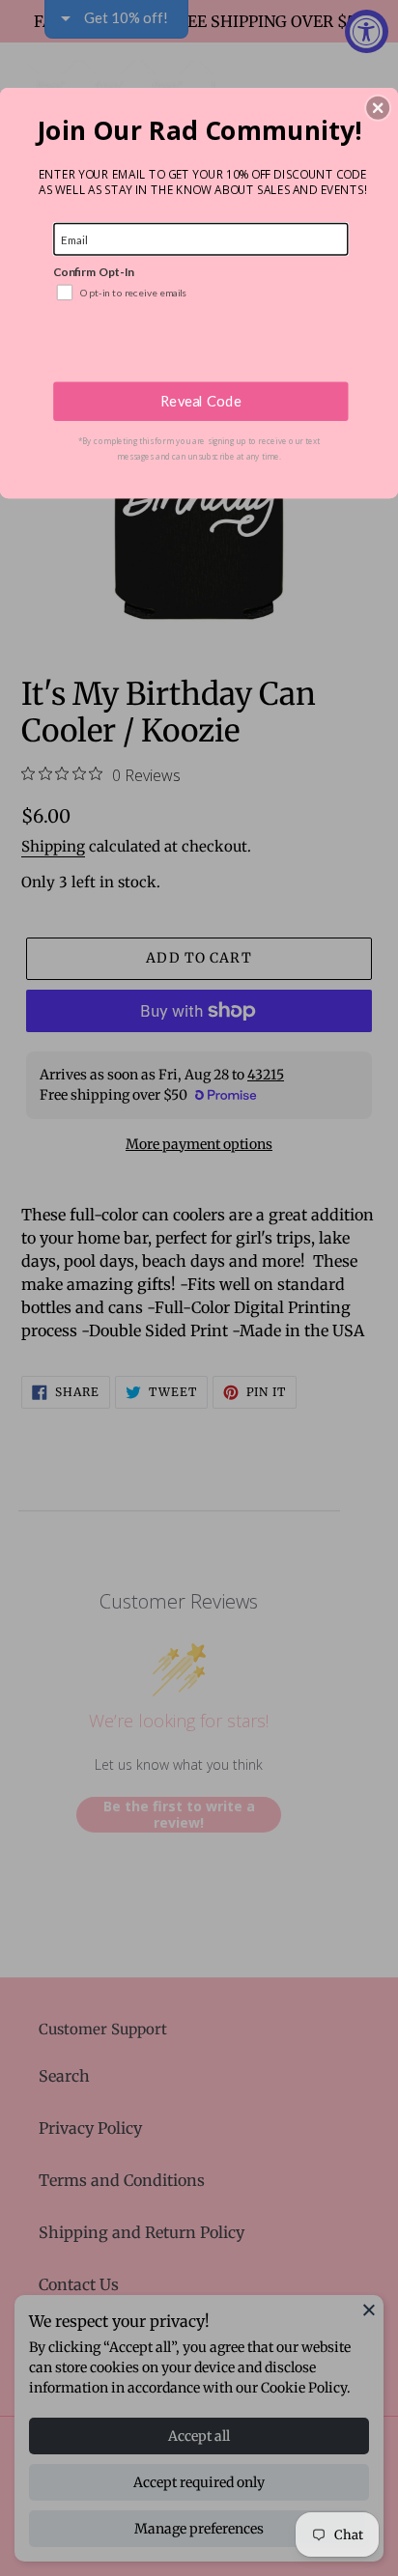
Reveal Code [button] (201, 401)
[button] (378, 107)
